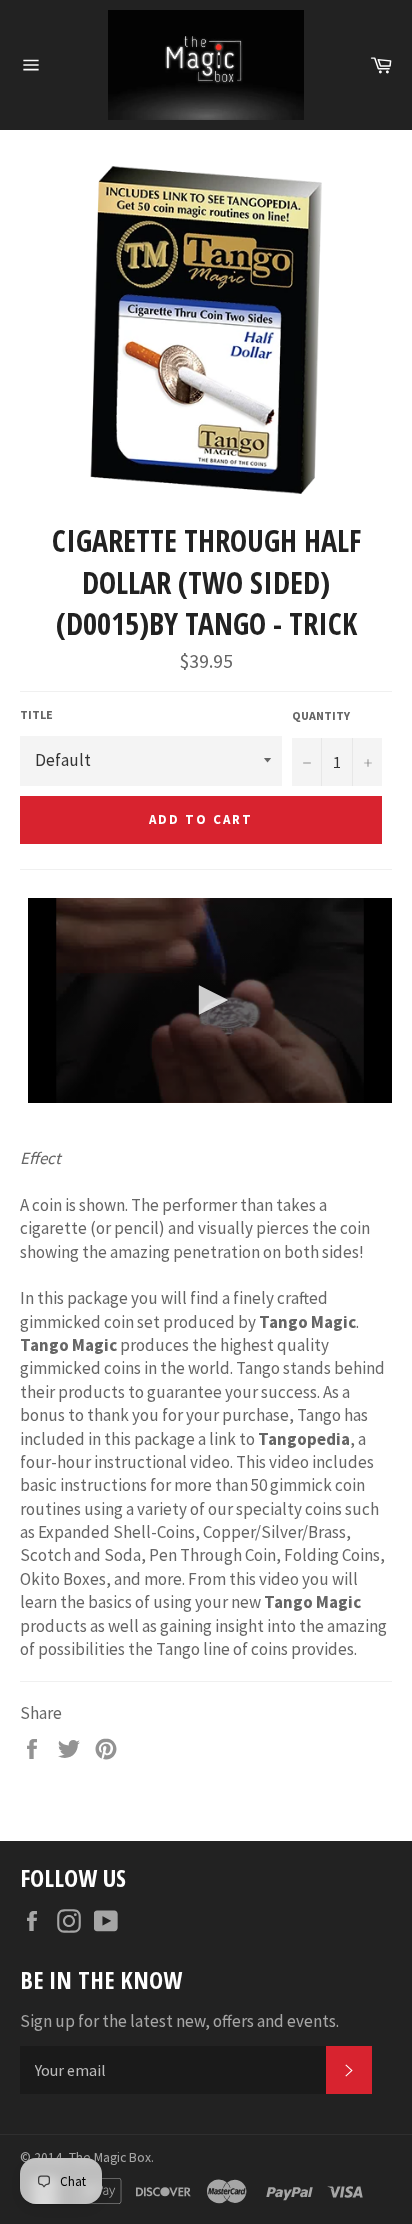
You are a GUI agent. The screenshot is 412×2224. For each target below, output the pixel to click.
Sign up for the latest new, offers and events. (179, 2021)
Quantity (321, 715)
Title (36, 714)
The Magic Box (110, 2157)
